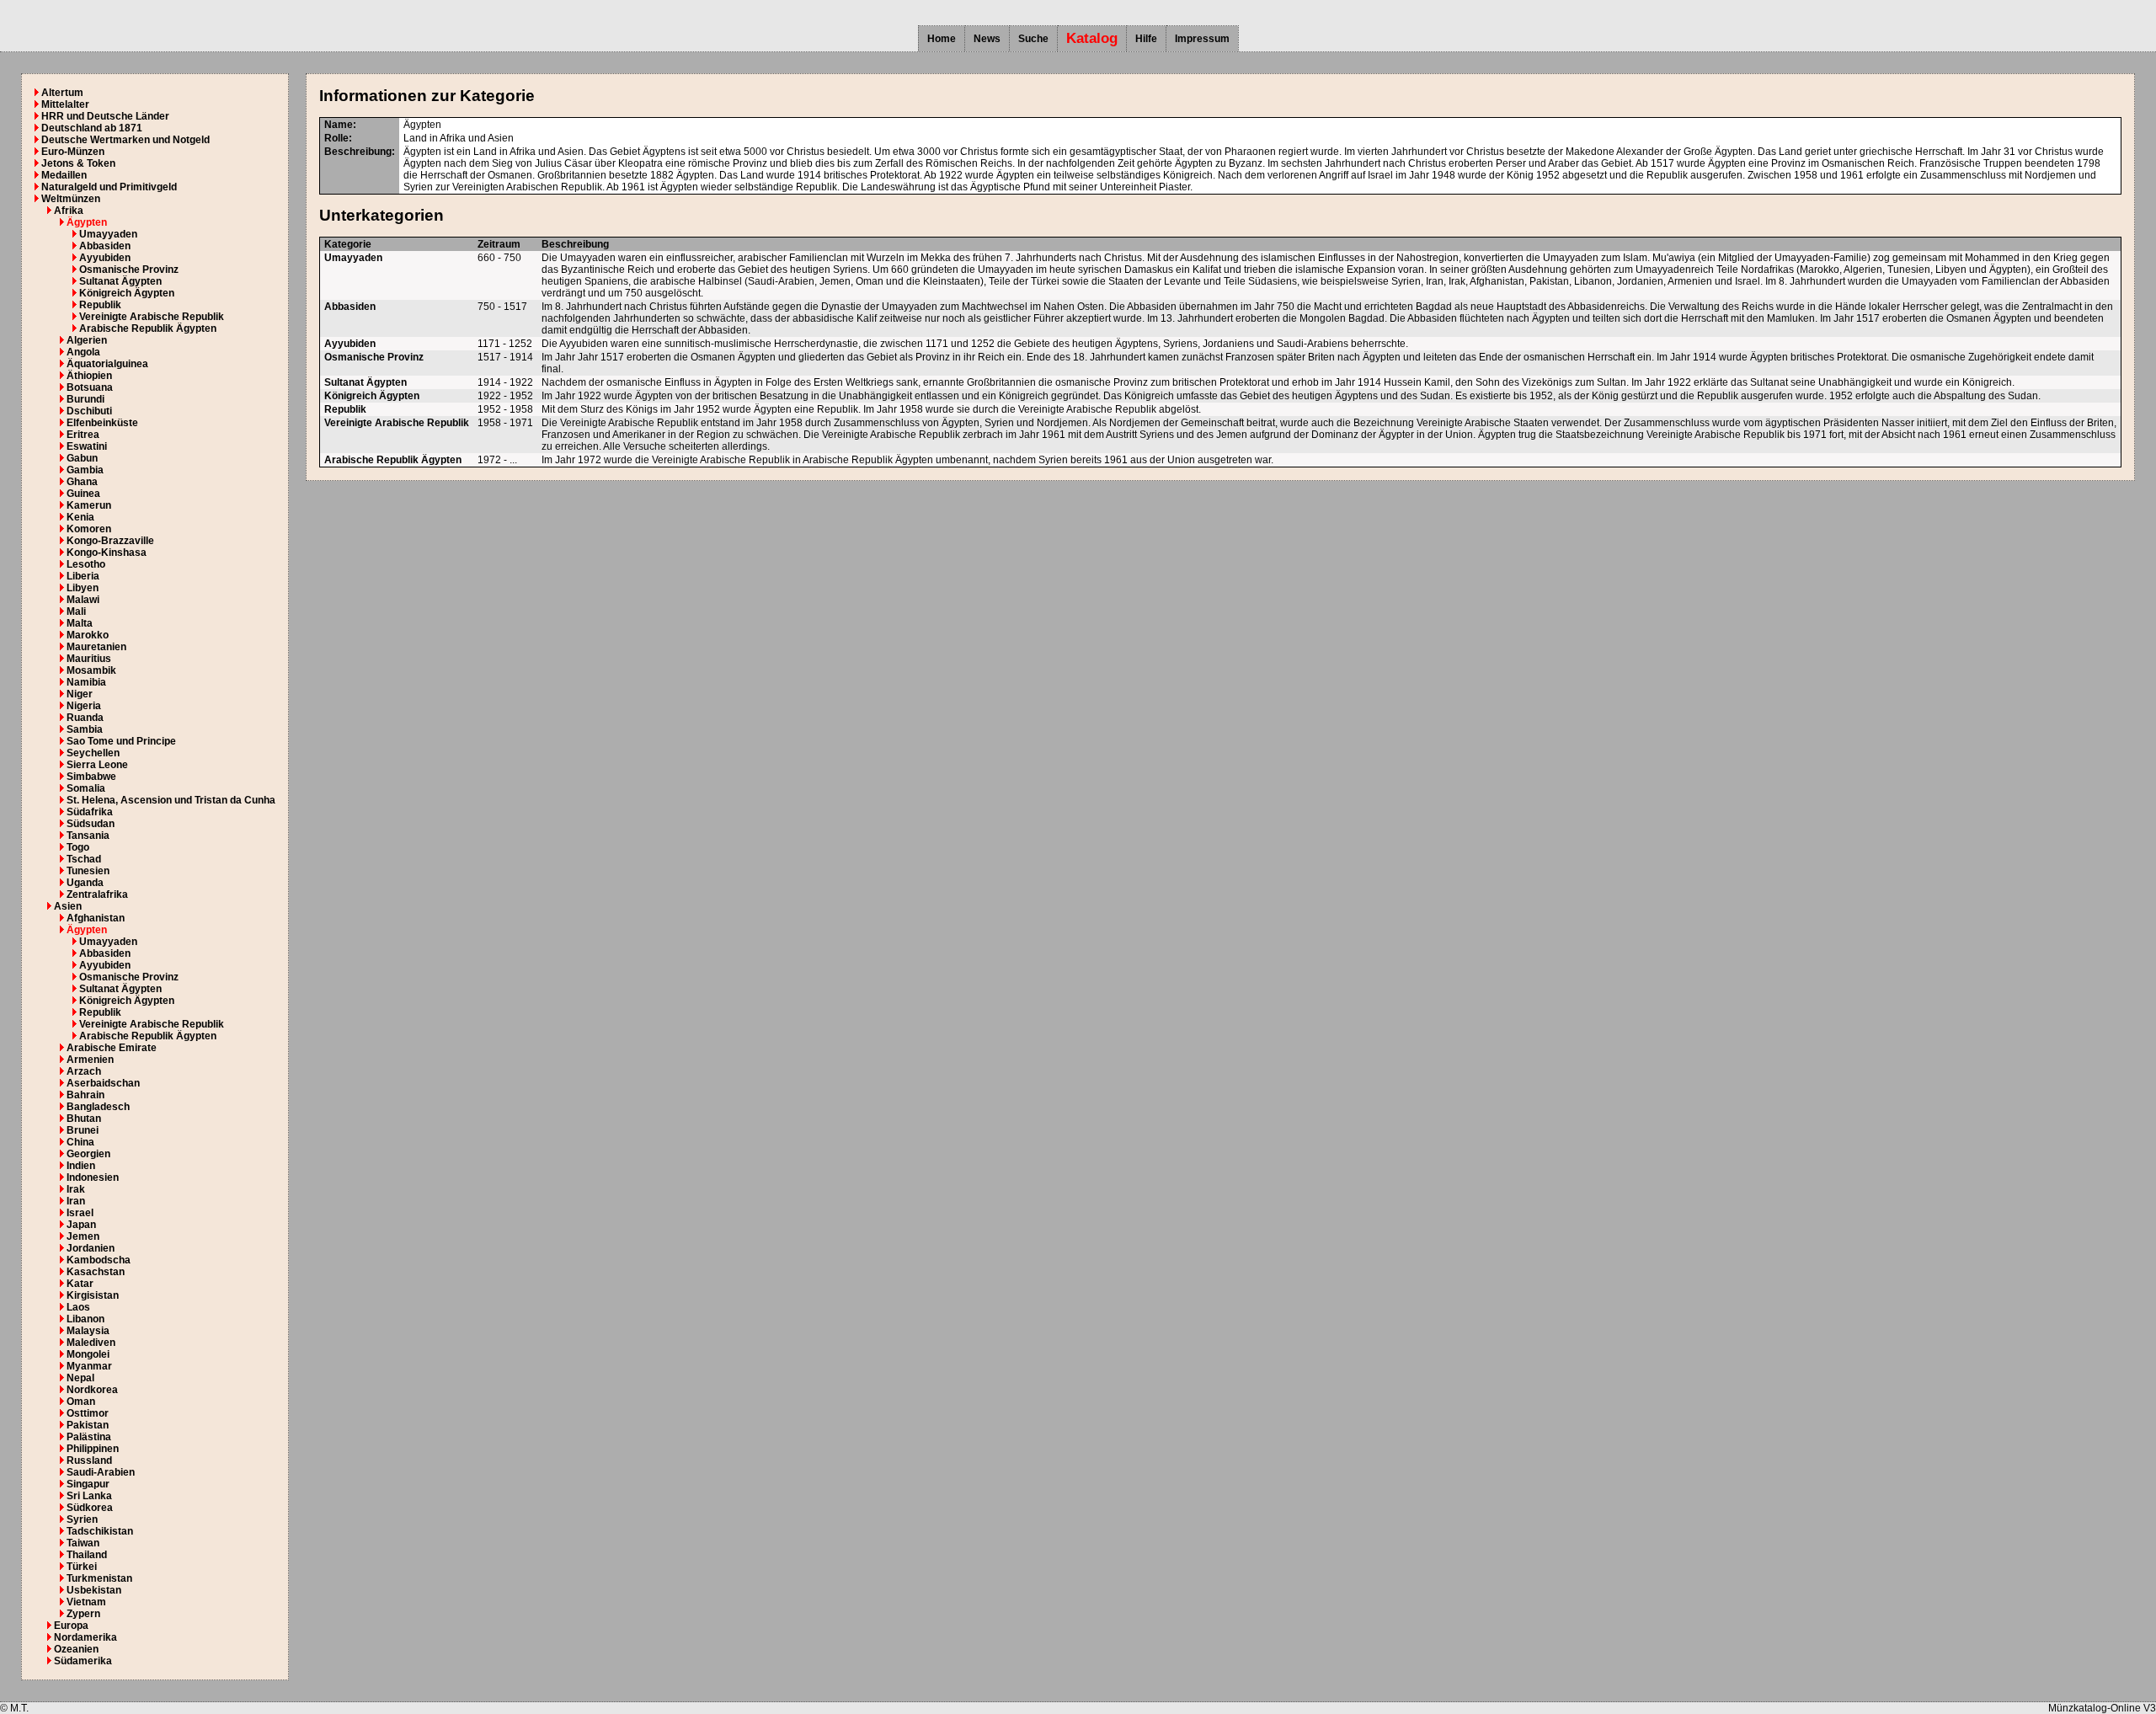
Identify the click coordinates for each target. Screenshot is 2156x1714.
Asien (68, 906)
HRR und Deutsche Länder (105, 116)
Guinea (83, 494)
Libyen (83, 588)
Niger (80, 694)
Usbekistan (94, 1590)
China (80, 1142)
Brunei (83, 1130)
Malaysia (88, 1331)
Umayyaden (108, 234)
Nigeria (84, 706)
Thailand (87, 1555)
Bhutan (84, 1119)
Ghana (82, 482)
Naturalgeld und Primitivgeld (109, 187)
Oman (81, 1402)
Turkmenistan (99, 1578)
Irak (76, 1189)
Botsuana (90, 387)
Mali (76, 611)
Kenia (80, 517)
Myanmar (89, 1366)
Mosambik (91, 670)
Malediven (91, 1343)
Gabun (82, 458)
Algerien (87, 340)
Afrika (69, 211)
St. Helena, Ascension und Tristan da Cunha (171, 800)
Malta (80, 623)
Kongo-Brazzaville (110, 541)
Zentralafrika (97, 894)
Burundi (85, 399)
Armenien (90, 1060)
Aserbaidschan (103, 1083)
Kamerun (89, 505)
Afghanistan (96, 918)
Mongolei (88, 1354)
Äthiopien (89, 376)
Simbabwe (91, 777)
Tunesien (88, 871)
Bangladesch (98, 1107)
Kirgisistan (93, 1295)
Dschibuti (89, 411)
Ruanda (85, 718)
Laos (78, 1307)
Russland (89, 1460)
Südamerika (83, 1661)
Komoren (89, 529)
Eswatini (87, 446)
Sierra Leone (97, 765)
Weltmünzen (71, 199)
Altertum (62, 93)
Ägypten (87, 222)
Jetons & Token (78, 163)
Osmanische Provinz (129, 270)
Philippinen (93, 1449)
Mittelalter (65, 104)
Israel (80, 1213)
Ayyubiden (105, 258)
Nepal (80, 1378)
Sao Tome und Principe (121, 741)
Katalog (1092, 38)
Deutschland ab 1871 (92, 128)
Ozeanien (76, 1649)
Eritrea (83, 435)
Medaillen (64, 175)
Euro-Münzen (73, 152)
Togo (78, 847)
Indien (81, 1166)
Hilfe (1146, 39)
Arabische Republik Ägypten (148, 328)
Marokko (88, 635)
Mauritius (89, 659)
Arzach (84, 1071)
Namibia (86, 682)
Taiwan (83, 1543)
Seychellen (93, 753)
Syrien (82, 1519)
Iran (76, 1201)
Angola (83, 352)
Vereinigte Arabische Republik (152, 317)
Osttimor (88, 1413)
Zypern (83, 1614)
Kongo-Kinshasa (107, 553)
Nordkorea (92, 1390)
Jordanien (91, 1248)
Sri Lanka (89, 1496)
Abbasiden (105, 246)
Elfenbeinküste (102, 423)
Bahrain (85, 1095)
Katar (80, 1284)
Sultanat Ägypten (120, 281)
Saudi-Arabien (101, 1472)
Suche (1033, 39)
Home (942, 39)
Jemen (83, 1236)
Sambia (85, 729)
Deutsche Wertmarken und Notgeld (125, 140)
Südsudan (91, 824)
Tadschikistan (100, 1531)
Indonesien (93, 1177)
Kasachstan (96, 1272)
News (987, 39)
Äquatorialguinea (107, 364)
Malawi (83, 600)
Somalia (86, 788)
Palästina (89, 1437)
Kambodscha (99, 1260)
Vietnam (86, 1602)
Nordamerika (85, 1637)
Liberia (83, 576)
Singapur (88, 1484)
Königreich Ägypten (127, 293)
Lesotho (86, 564)
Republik (100, 305)
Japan (81, 1225)
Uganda (85, 883)
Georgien (88, 1154)
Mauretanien (96, 647)
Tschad (84, 859)
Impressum (1202, 39)
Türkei (82, 1567)
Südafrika (90, 812)
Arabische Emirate (112, 1048)
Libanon (85, 1319)
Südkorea (90, 1508)
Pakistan (88, 1425)
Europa (71, 1626)
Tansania (88, 836)
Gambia (85, 470)
